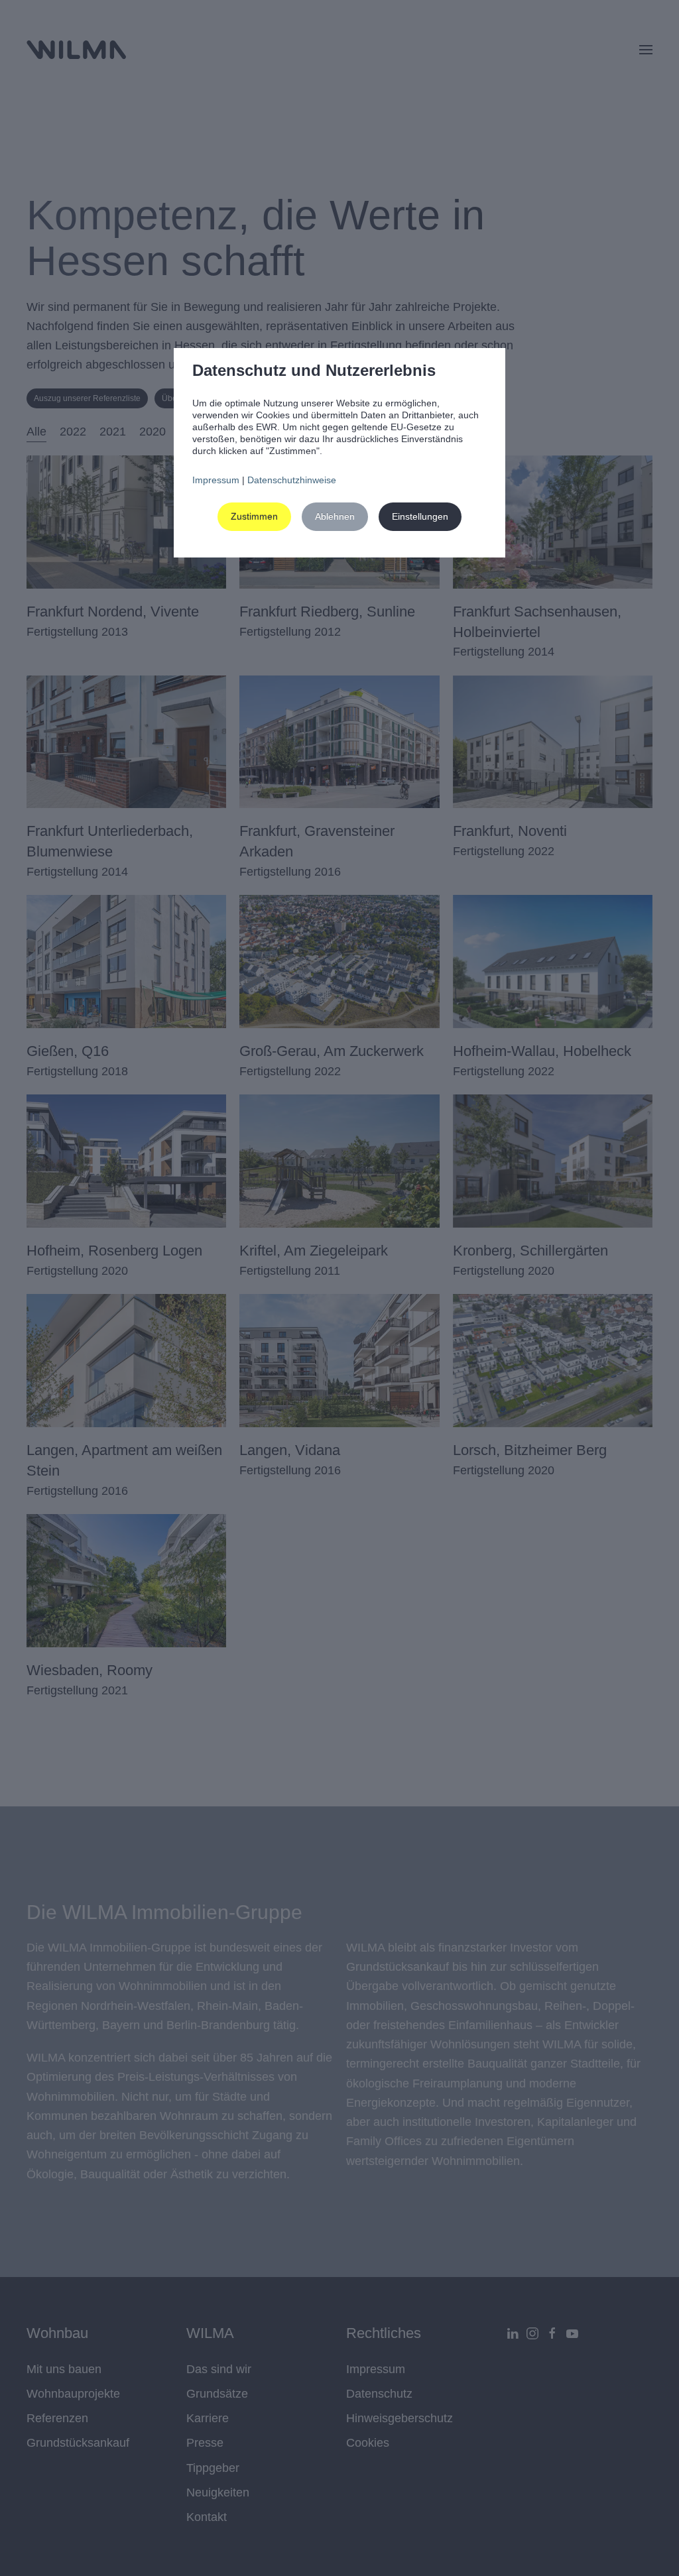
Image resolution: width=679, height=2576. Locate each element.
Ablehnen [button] (335, 516)
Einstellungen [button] (420, 516)
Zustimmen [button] (254, 516)
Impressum (216, 480)
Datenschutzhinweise (292, 480)
